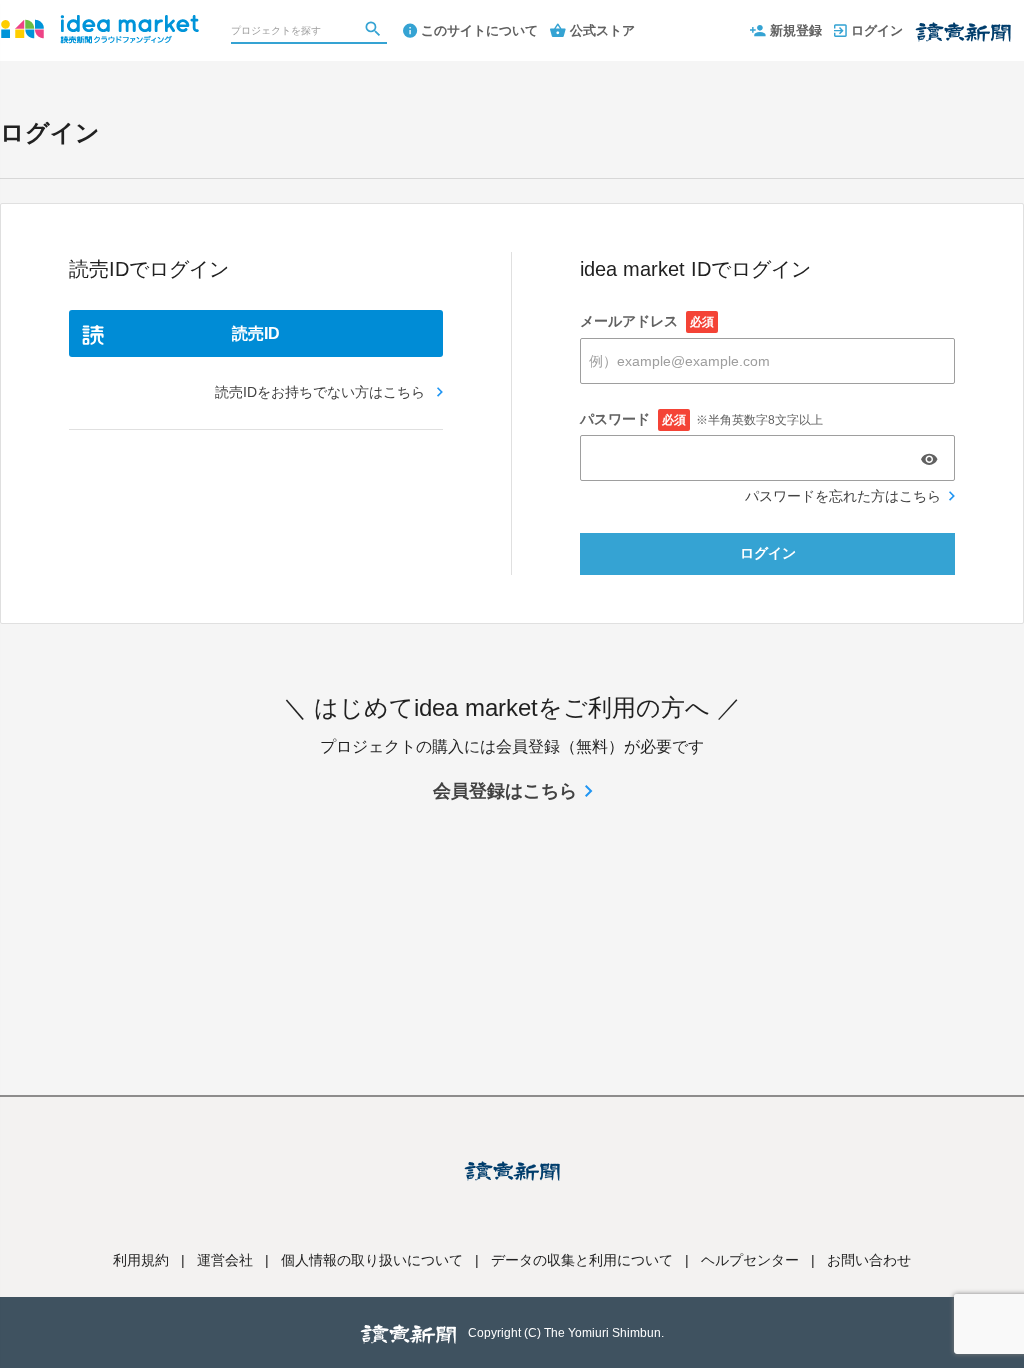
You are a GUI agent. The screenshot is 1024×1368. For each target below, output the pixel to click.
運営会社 (225, 1260)
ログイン (877, 30)
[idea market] (100, 20)
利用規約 (141, 1260)
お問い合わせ (869, 1260)
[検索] (375, 31)
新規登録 (796, 30)
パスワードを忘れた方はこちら (843, 496)
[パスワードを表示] (929, 459)
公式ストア (602, 30)
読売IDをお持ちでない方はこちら (322, 392)
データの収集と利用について (582, 1260)
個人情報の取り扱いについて (372, 1260)
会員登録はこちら (505, 791)
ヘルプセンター (750, 1260)
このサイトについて (479, 30)
